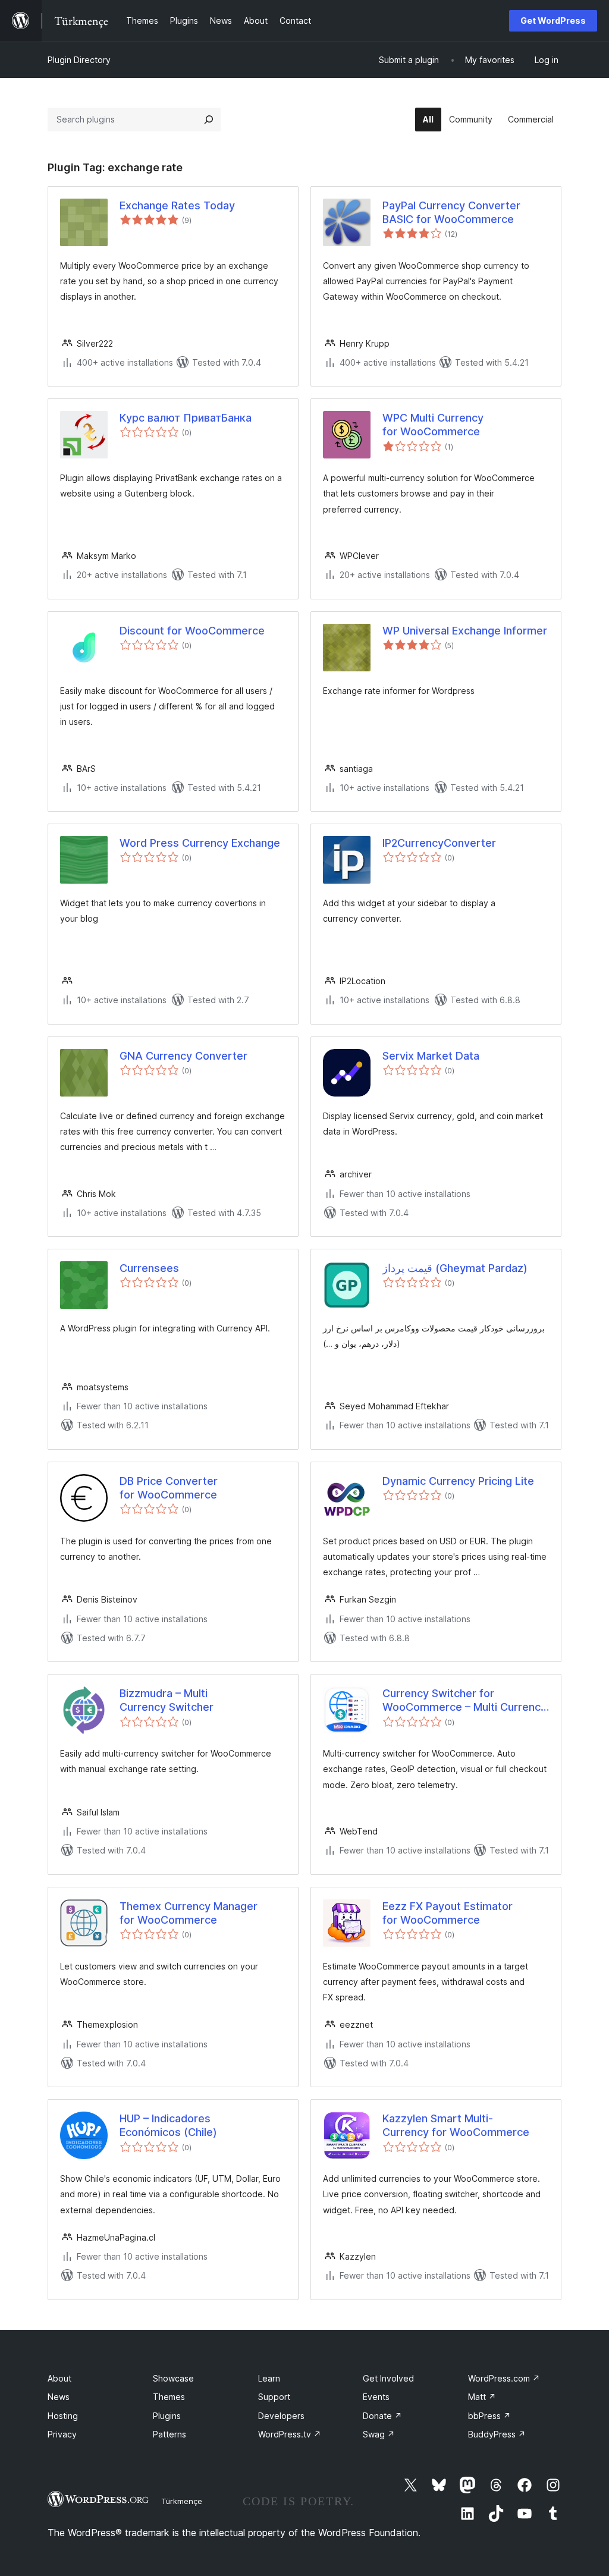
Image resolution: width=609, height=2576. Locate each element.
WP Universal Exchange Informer (465, 631)
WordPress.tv (290, 2434)
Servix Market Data (431, 1056)
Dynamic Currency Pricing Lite (458, 1481)
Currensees (149, 1268)
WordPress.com (504, 2378)
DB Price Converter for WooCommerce (169, 1488)
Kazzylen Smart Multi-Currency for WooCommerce (456, 2125)
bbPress (489, 2416)
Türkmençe (182, 2501)
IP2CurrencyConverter (439, 843)
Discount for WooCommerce (192, 631)
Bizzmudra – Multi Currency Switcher (167, 1700)
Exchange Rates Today (177, 205)
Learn (269, 2378)
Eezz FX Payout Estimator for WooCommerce (448, 1913)
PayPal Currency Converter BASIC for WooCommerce (451, 212)
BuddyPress (497, 2434)
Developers (281, 2416)
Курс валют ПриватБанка (186, 418)
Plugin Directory (79, 60)
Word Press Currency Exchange (200, 843)
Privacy (62, 2434)
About (59, 2378)
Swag (379, 2434)
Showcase (173, 2378)
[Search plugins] (209, 120)
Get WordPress (553, 21)
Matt (482, 2397)
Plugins (167, 2416)
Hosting (63, 2416)
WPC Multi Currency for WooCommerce (433, 425)
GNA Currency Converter (183, 1056)
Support (274, 2397)
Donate (382, 2416)
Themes (169, 2397)
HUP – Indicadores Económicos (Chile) (168, 2125)
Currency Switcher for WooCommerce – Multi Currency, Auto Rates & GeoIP (466, 1701)
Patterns (169, 2434)
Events (376, 2397)
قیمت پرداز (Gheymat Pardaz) (455, 1268)
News (59, 2397)
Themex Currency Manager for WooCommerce (189, 1913)
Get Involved (388, 2378)
